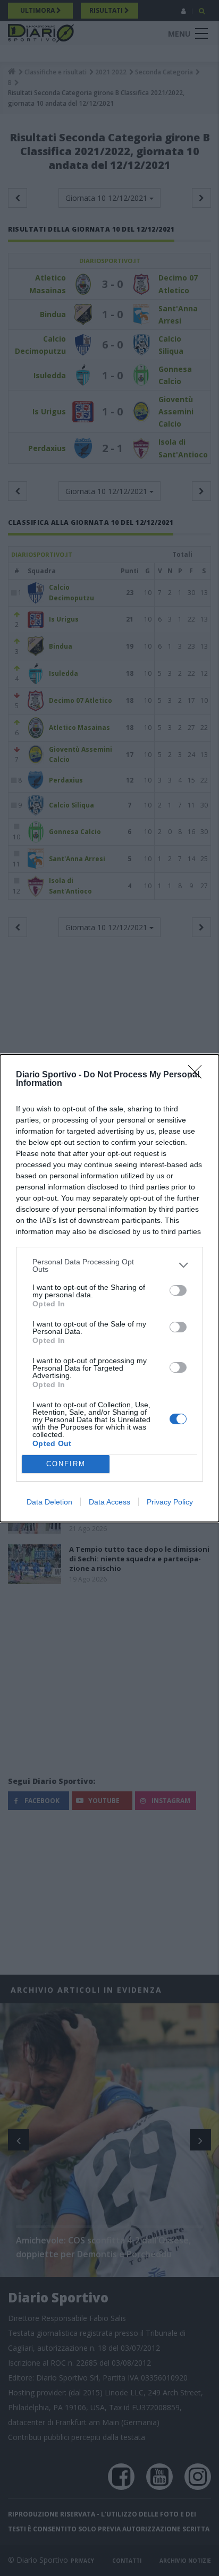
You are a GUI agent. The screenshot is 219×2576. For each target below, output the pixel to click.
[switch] (178, 1290)
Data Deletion (49, 1502)
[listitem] (109, 1265)
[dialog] (109, 1288)
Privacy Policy (170, 1502)
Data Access (109, 1502)
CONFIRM (66, 1464)
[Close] (198, 1075)
